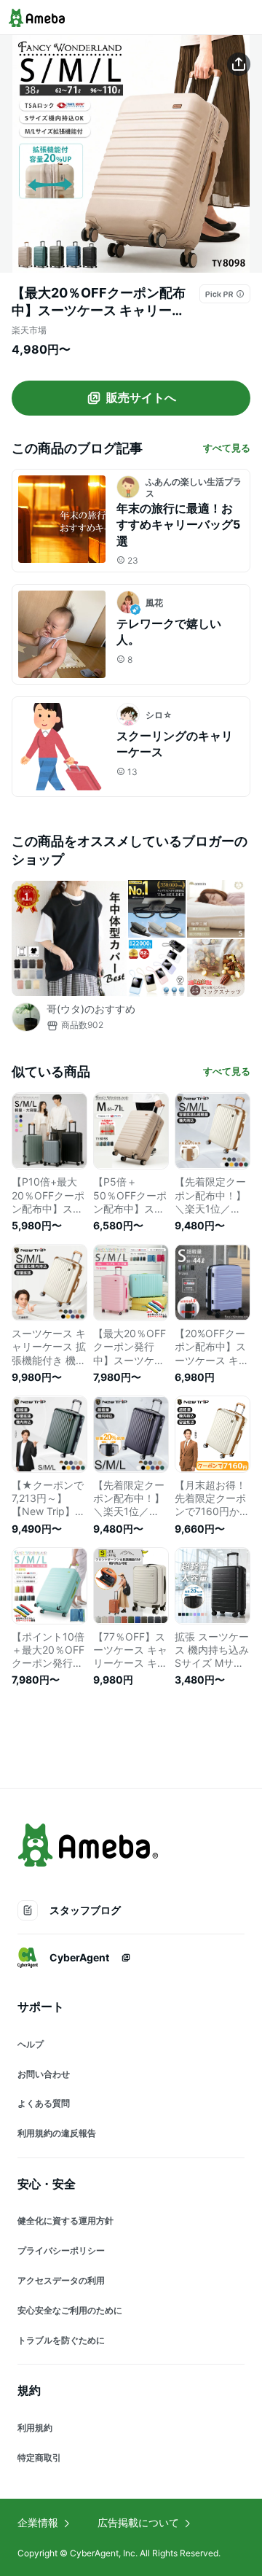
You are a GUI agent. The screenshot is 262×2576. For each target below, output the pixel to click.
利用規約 (35, 2428)
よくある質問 (44, 2103)
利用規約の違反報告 (57, 2133)
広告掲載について (138, 2522)
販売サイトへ (141, 397)
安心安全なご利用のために (70, 2310)
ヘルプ (31, 2044)
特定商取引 (39, 2458)
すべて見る (227, 448)
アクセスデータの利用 (61, 2280)
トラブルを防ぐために (61, 2340)
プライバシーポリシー (61, 2250)
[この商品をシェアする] (239, 64)
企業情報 (38, 2522)
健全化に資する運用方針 (65, 2221)
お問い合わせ (44, 2074)
